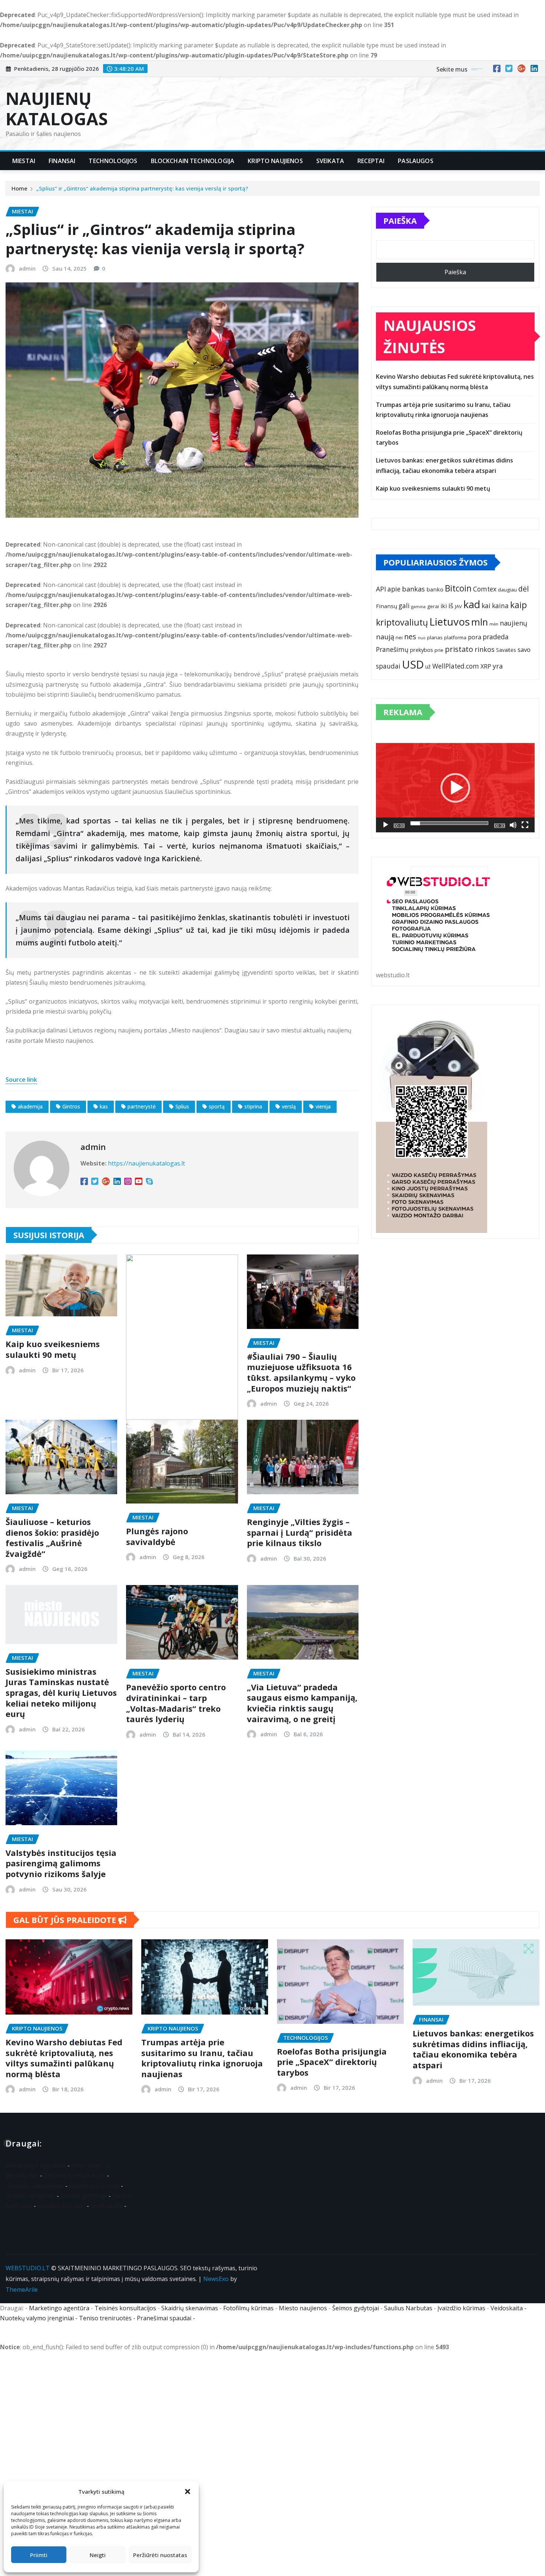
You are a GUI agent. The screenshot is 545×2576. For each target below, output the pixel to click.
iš (451, 606)
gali (404, 606)
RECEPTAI (371, 161)
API (381, 589)
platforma (455, 637)
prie (439, 650)
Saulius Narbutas (408, 2308)
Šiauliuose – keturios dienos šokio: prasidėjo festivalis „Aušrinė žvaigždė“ (52, 1538)
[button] (188, 2492)
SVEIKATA (330, 161)
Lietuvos (450, 621)
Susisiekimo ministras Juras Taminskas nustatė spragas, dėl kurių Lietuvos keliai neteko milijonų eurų (61, 1693)
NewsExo (216, 2279)
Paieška (400, 221)
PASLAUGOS (415, 161)
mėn (494, 624)
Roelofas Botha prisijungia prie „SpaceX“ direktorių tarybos (332, 2062)
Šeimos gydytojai (84, 2196)
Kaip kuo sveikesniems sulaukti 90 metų (53, 1349)
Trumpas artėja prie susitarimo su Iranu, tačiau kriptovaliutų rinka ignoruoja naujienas (202, 2058)
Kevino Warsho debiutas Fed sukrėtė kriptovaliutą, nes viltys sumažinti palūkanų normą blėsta (64, 2058)
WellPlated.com (456, 666)
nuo (422, 638)
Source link (21, 1080)
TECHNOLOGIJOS (113, 161)
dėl (523, 589)
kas (104, 1106)
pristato (459, 649)
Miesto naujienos (31, 2196)
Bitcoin (458, 588)
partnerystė (142, 1106)
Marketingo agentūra (36, 2165)
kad (472, 604)
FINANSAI (62, 161)
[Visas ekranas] (525, 825)
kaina (500, 606)
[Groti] (386, 825)
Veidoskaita (107, 2206)
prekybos (422, 650)
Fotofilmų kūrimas (94, 2186)
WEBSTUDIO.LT (28, 2268)
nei (399, 637)
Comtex (485, 589)
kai (486, 606)
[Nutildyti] (513, 825)
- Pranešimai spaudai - (165, 2318)
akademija (30, 1106)
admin (27, 268)
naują (385, 636)
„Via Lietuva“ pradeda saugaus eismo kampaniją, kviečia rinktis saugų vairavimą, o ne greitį (302, 1703)
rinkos (485, 649)
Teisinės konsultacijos (75, 2175)
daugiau (507, 590)
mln (480, 622)
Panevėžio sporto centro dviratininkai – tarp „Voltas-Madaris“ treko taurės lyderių (176, 1703)
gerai (433, 606)
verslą (289, 1106)
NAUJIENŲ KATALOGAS (57, 108)
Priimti (39, 2555)
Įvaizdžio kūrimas (61, 2206)
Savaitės (506, 650)
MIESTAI (24, 161)
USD (413, 664)
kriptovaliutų (402, 622)
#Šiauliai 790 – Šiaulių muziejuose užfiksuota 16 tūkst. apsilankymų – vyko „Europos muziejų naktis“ (301, 1372)
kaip (518, 605)
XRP (486, 666)
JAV (458, 606)
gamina (418, 606)
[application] (455, 788)
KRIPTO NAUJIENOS (275, 161)
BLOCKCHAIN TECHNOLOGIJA (193, 161)
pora (475, 637)
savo (524, 649)
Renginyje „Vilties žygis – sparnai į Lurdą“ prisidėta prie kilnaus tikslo (300, 1532)
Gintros (71, 1106)
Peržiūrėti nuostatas (160, 2555)
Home (19, 188)
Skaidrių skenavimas (35, 2186)
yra (498, 666)
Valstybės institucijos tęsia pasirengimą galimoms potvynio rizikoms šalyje (61, 1863)
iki (444, 606)
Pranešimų (392, 649)
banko (435, 589)
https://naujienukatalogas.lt (146, 1163)
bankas (413, 589)
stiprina (253, 1106)
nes (410, 636)
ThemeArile (22, 2290)
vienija (323, 1106)
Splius (182, 1106)
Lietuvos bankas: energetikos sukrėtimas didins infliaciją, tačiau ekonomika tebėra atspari (473, 2049)
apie (394, 589)
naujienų (513, 623)
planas (435, 637)
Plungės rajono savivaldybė (157, 1536)
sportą (217, 1106)
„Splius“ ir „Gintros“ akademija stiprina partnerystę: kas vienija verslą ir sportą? (142, 188)
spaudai (388, 666)
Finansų (387, 606)
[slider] (449, 823)
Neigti (98, 2555)
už (428, 667)
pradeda (496, 637)
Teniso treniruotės (105, 2318)
